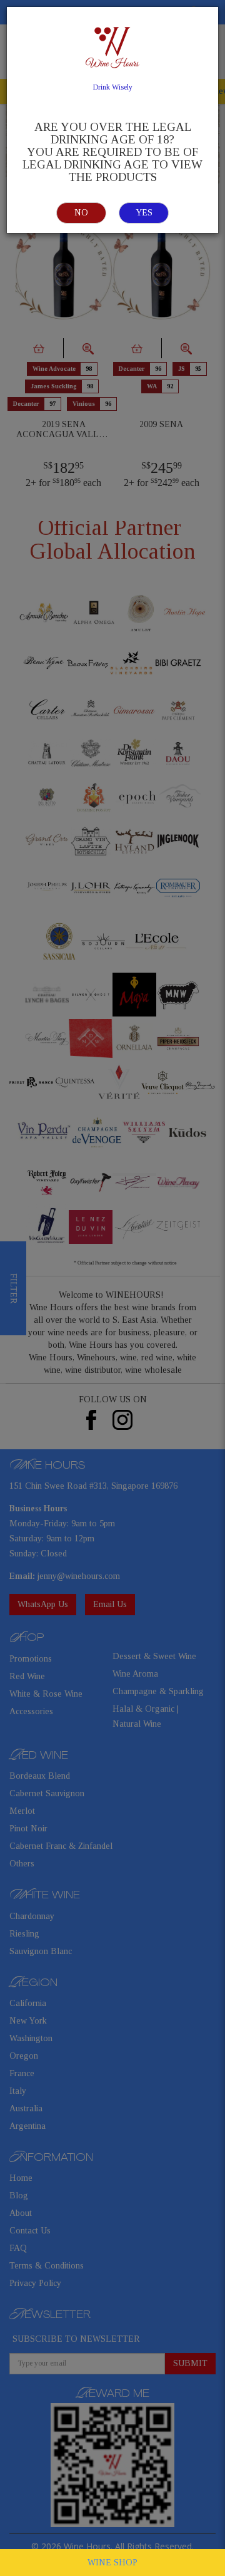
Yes (144, 213)
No (81, 213)
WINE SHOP (112, 2563)
